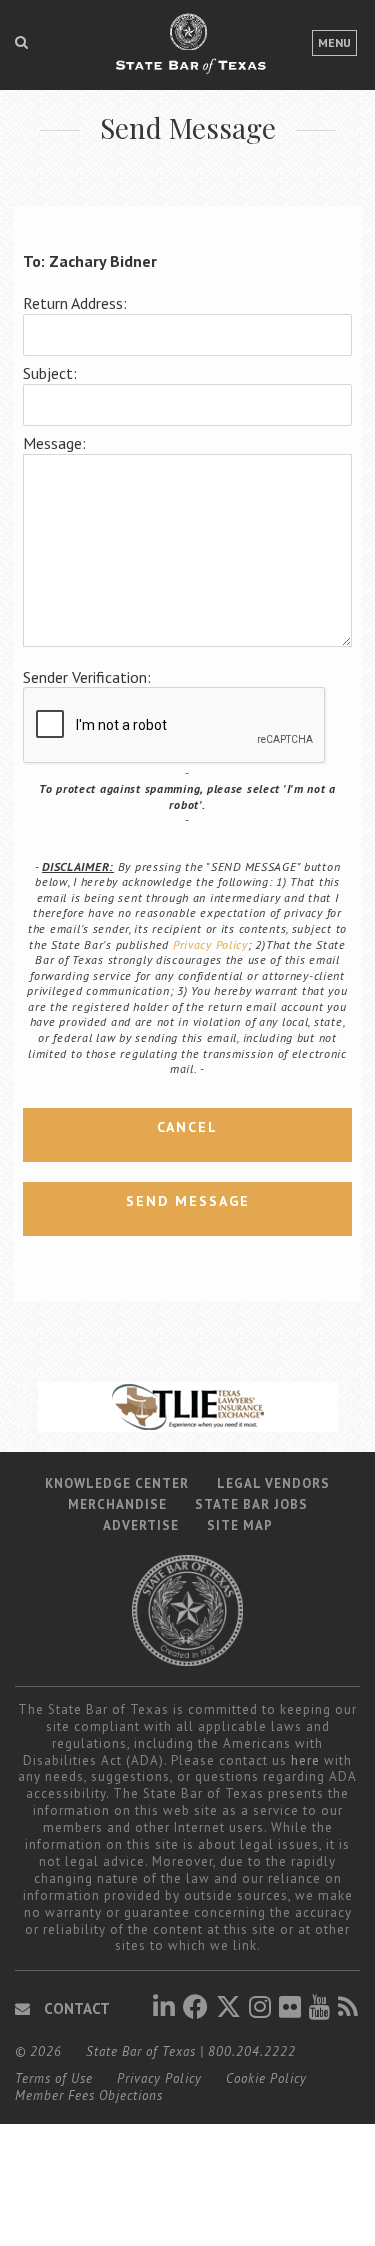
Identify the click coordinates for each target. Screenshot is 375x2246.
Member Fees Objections (89, 2095)
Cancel (187, 1127)
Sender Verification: (87, 677)
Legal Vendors (273, 1483)
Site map (240, 1525)
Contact (75, 2008)
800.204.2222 (252, 2051)
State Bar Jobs (251, 1504)
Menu (334, 42)
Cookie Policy (266, 2078)
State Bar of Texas (141, 2051)
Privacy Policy (210, 944)
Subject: (50, 373)
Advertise (141, 1525)
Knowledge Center (117, 1483)
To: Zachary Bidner (90, 261)
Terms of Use (54, 2078)
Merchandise (117, 1504)
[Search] (21, 42)
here (305, 1760)
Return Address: (75, 303)
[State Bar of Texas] (188, 53)
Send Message (188, 1201)
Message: (54, 443)
